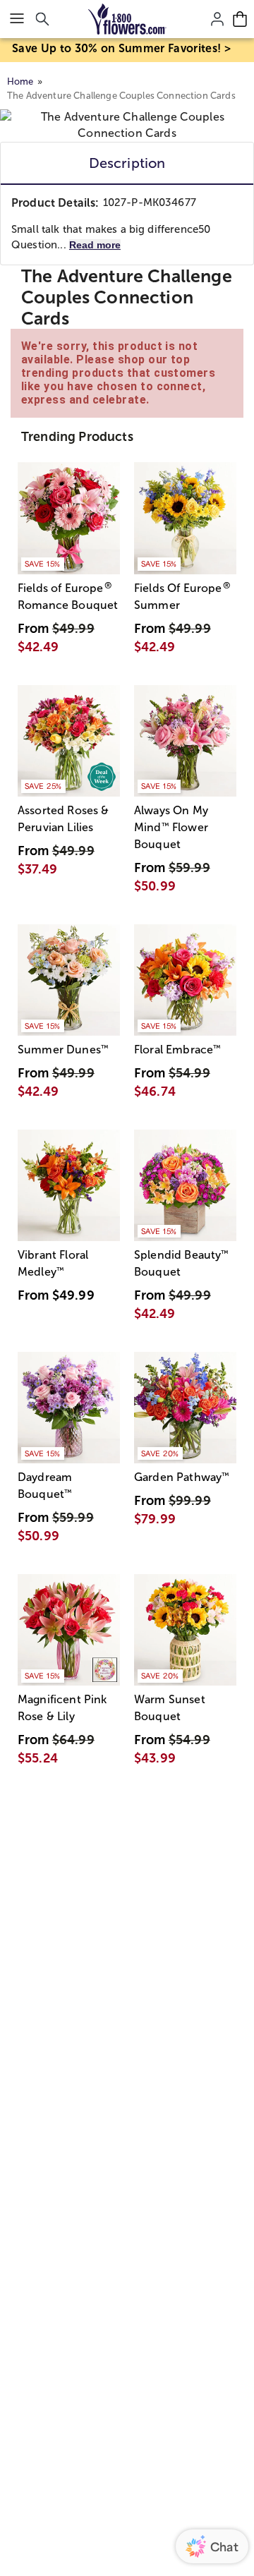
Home (20, 81)
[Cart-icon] (240, 19)
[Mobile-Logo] (127, 19)
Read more (95, 245)
